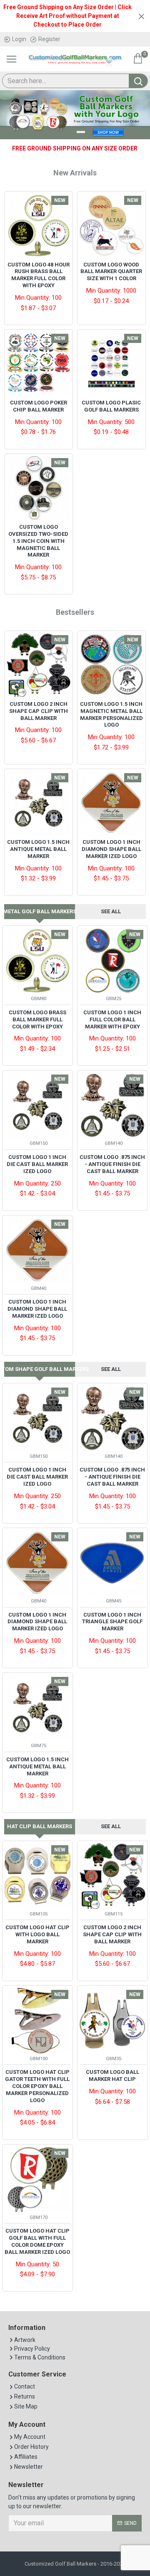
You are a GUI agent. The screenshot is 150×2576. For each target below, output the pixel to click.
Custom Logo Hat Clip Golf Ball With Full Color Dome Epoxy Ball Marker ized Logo (37, 2241)
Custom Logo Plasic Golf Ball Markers (111, 406)
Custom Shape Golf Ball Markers (40, 1369)
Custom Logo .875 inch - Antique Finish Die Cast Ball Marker (112, 1164)
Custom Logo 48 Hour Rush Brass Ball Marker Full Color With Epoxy (39, 275)
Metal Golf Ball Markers (40, 911)
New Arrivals (75, 173)
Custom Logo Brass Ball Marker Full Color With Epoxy (37, 1019)
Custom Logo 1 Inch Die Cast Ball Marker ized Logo (37, 1164)
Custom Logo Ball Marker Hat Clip (112, 2076)
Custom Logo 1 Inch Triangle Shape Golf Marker (112, 1622)
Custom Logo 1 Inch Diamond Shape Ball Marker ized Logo (111, 849)
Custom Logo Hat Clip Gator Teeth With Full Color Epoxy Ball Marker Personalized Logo (37, 2086)
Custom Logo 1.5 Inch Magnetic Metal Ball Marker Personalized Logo (111, 715)
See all (111, 911)
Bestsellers (75, 612)
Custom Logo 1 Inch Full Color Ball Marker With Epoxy (112, 1019)
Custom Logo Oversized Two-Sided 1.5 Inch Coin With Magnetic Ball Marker (38, 541)
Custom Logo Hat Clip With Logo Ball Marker (37, 1934)
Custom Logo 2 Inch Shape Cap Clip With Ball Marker (39, 711)
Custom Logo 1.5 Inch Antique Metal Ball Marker (38, 849)
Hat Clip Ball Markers (40, 1826)
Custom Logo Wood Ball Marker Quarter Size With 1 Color (111, 272)
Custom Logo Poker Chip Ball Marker (39, 406)
